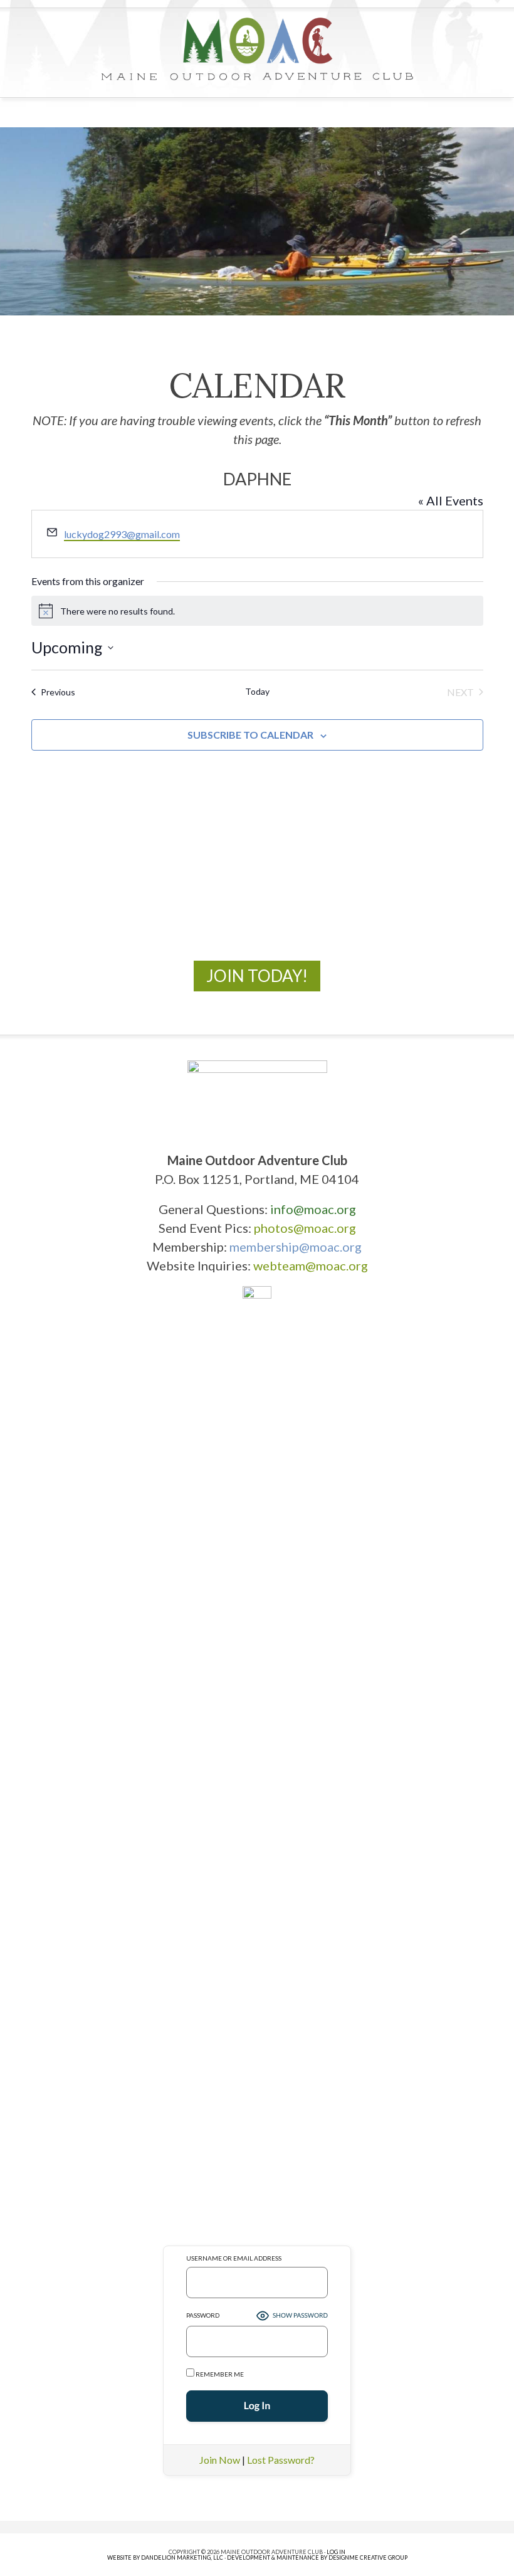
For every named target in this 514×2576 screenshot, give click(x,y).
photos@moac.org (305, 1228)
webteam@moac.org (311, 1265)
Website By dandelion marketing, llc (165, 2558)
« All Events (451, 500)
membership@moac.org (296, 1247)
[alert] (257, 611)
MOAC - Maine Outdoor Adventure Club (257, 49)
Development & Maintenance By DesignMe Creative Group (317, 2558)
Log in (336, 2552)
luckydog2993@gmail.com (122, 534)
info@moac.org (313, 1209)
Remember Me (219, 2374)
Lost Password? (281, 2460)
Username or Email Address (234, 2258)
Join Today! (257, 976)
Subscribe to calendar (250, 735)
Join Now (220, 2460)
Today (257, 691)
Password (203, 2315)
